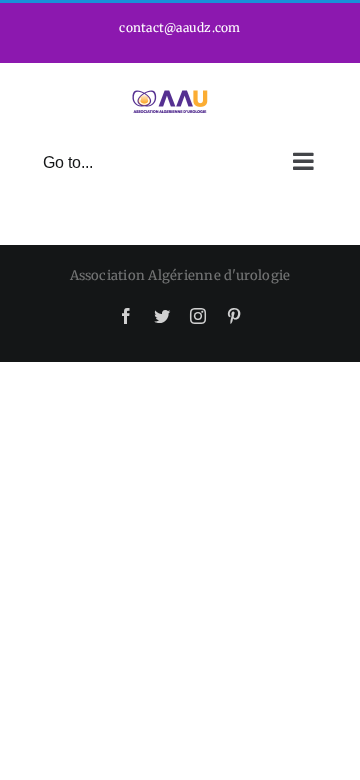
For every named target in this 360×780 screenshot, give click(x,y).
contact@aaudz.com (179, 27)
